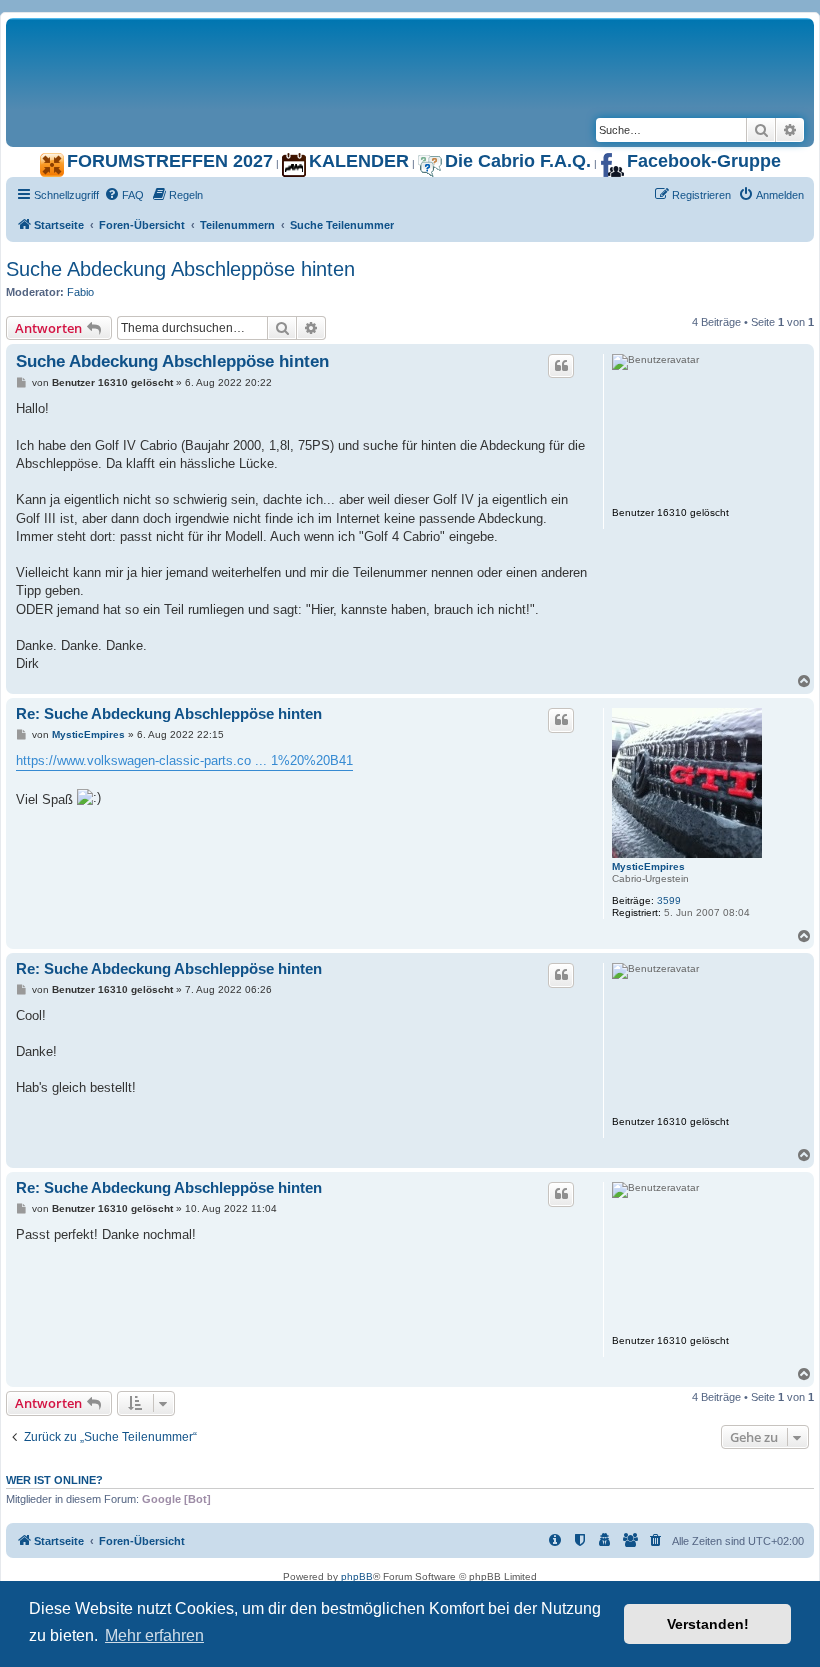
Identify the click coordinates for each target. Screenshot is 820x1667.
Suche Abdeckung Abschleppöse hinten (180, 269)
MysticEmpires (648, 866)
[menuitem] (124, 195)
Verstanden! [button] (708, 1624)
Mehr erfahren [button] (154, 1635)
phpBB (357, 1576)
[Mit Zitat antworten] (561, 366)
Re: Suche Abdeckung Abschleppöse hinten (169, 713)
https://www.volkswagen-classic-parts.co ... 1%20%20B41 (184, 760)
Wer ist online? (54, 1480)
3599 (669, 900)
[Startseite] (256, 39)
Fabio (80, 292)
